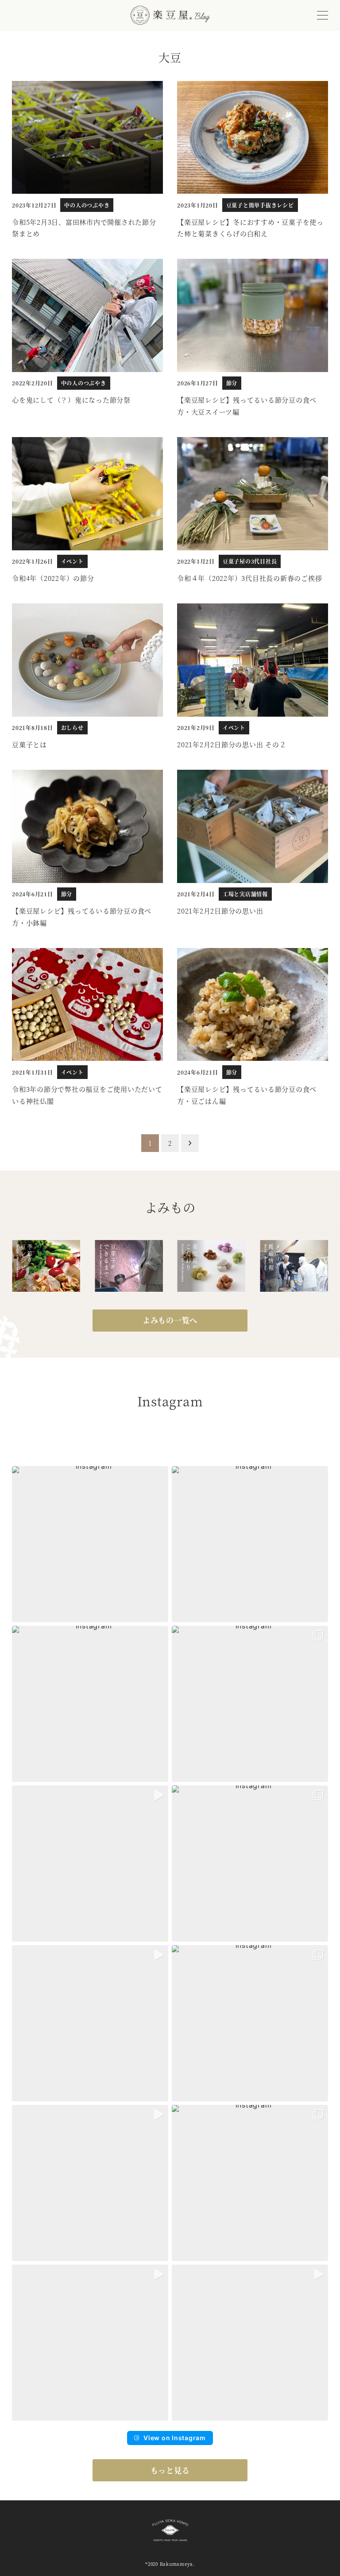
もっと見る (170, 2470)
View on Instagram (175, 2438)
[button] (90, 1544)
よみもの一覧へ (170, 1320)
